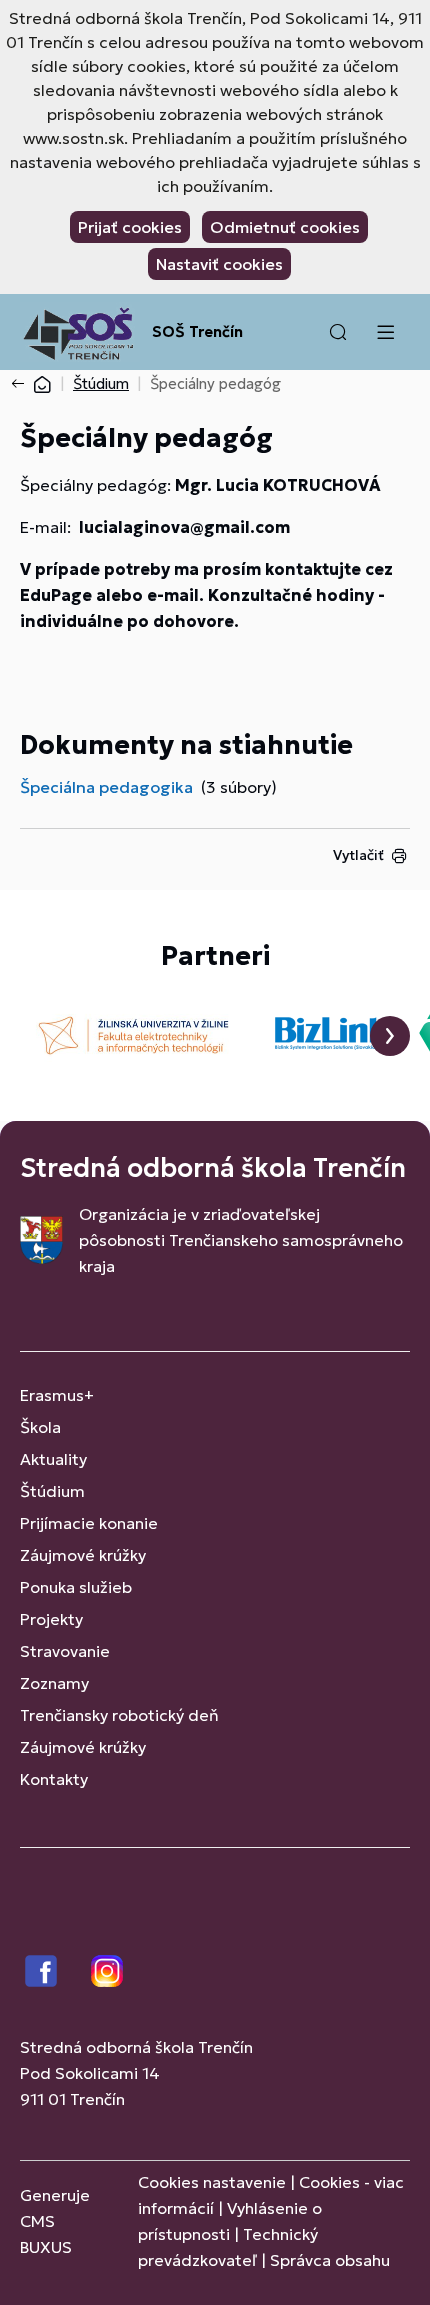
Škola (40, 1427)
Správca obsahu (330, 2260)
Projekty (51, 1619)
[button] (338, 332)
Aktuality (53, 1459)
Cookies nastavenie (212, 2182)
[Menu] (385, 332)
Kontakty (54, 1779)
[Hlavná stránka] (42, 383)
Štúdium (101, 383)
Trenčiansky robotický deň (119, 1715)
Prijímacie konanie (89, 1523)
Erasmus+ (57, 1395)
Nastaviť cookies (219, 264)
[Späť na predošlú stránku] (22, 384)
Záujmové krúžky (83, 1555)
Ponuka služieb (76, 1587)
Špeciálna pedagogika (106, 787)
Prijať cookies (130, 227)
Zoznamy (54, 1683)
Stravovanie (65, 1651)
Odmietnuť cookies (285, 227)
